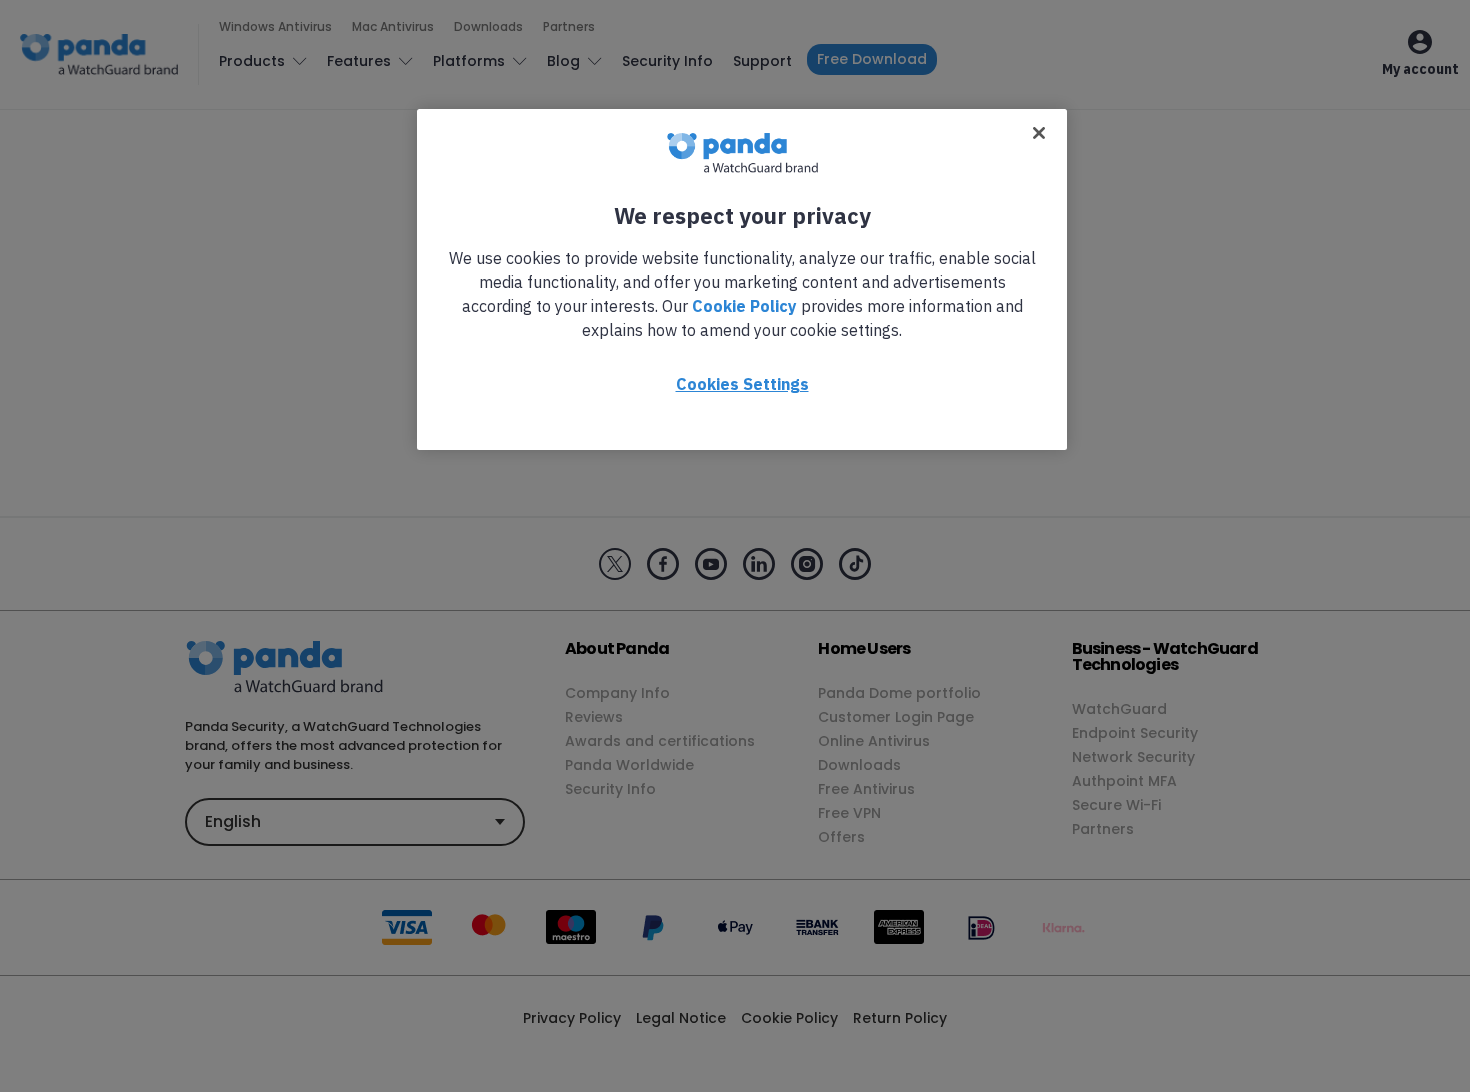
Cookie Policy (744, 306)
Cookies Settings (742, 384)
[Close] (1039, 133)
